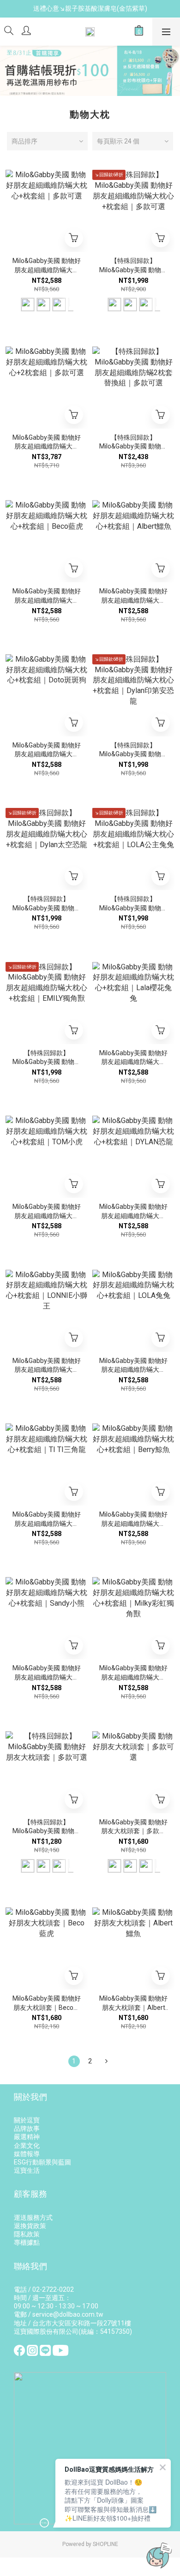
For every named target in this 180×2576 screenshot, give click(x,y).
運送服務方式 (33, 2217)
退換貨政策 (30, 2226)
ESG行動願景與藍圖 (42, 2162)
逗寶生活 (27, 2170)
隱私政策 (27, 2234)
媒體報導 (27, 2154)
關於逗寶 (27, 2120)
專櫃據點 (27, 2242)
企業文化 (27, 2146)
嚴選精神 (27, 2137)
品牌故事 (27, 2128)
